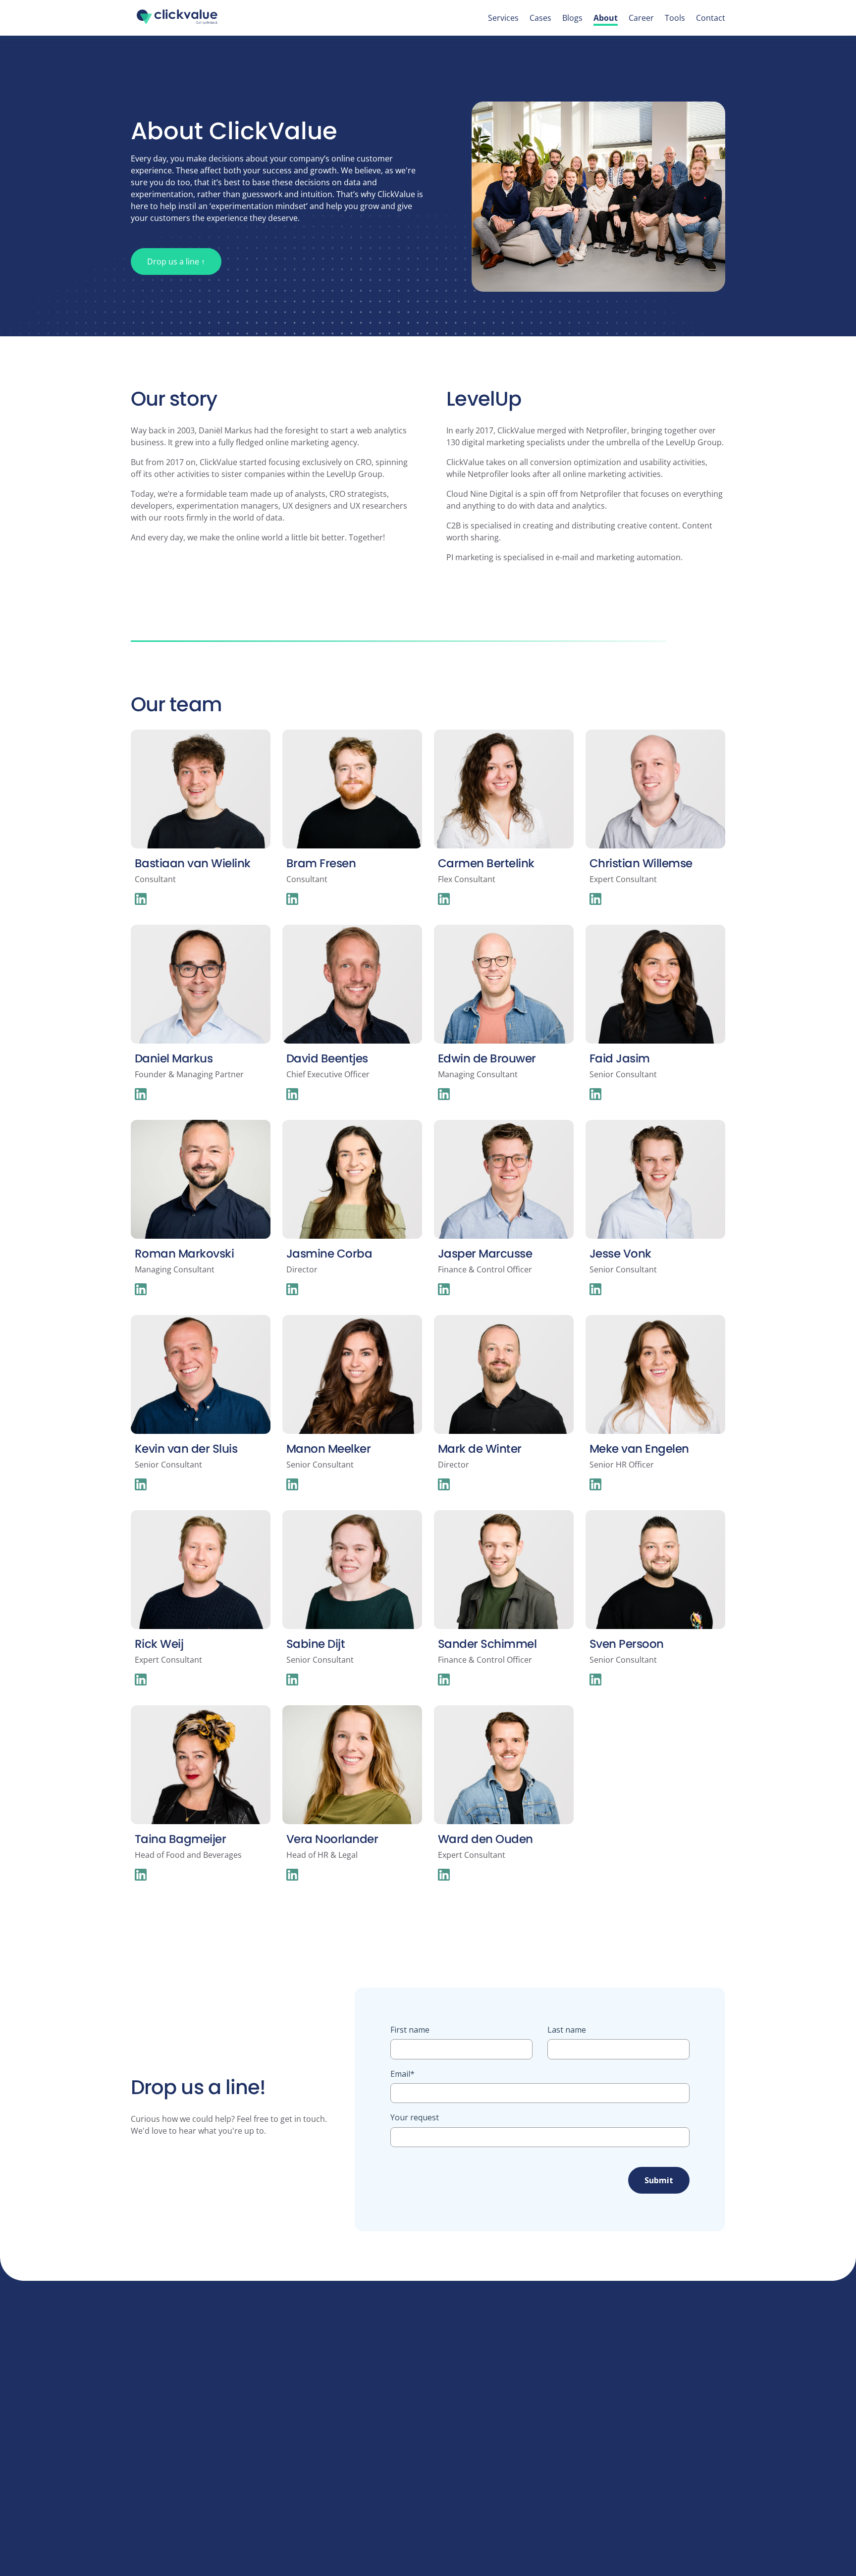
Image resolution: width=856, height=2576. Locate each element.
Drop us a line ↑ (176, 262)
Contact (711, 18)
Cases (540, 18)
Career (641, 18)
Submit (659, 2180)
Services (503, 18)
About (606, 18)
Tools (675, 18)
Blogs (572, 18)
